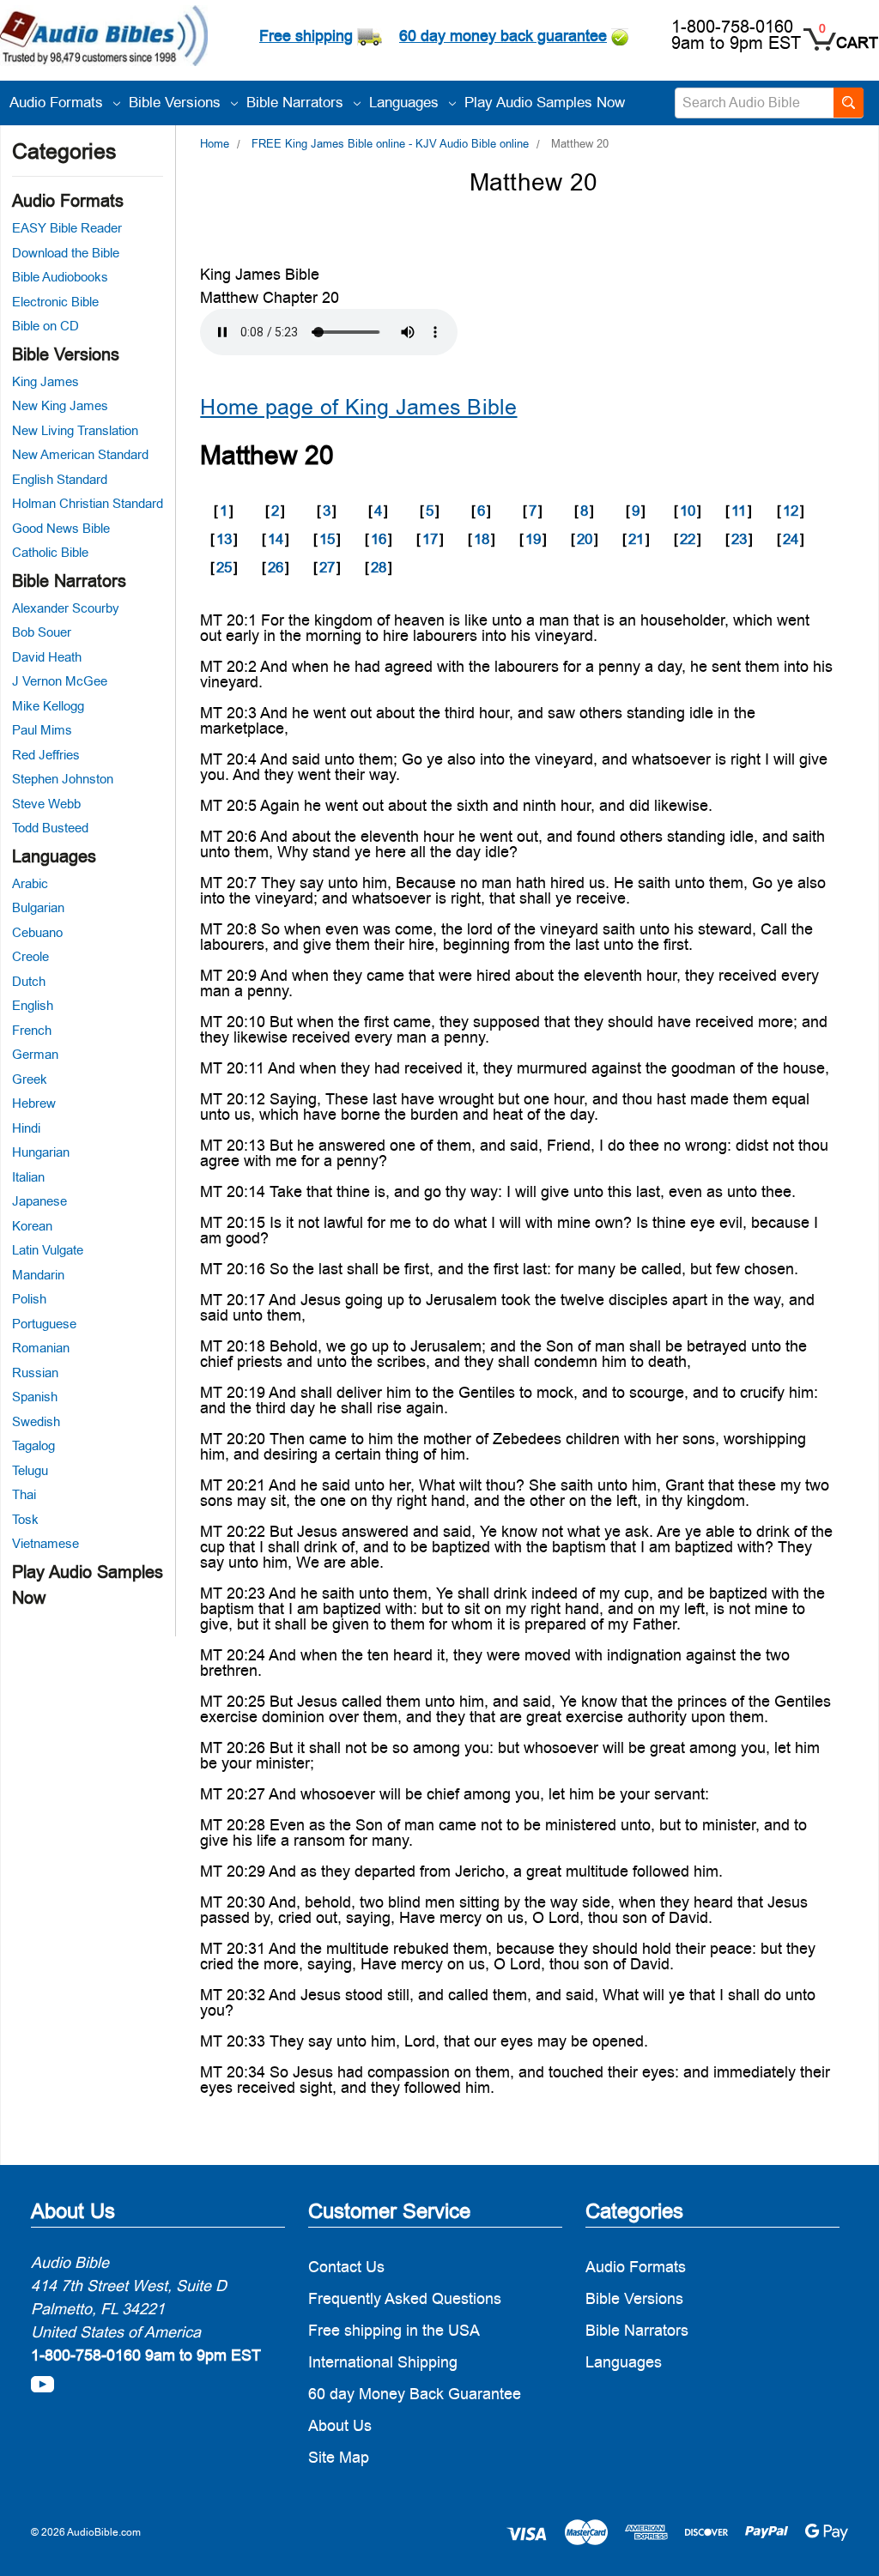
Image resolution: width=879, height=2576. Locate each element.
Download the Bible (66, 253)
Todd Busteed (50, 828)
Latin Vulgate (48, 1250)
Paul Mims (42, 730)
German (35, 1054)
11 (739, 511)
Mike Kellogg (48, 706)
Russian (35, 1373)
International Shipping (383, 2362)
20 (585, 539)
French (32, 1030)
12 (791, 511)
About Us (340, 2425)
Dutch (29, 981)
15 (327, 539)
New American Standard (80, 454)
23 (739, 539)
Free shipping (306, 36)
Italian (28, 1177)
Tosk (25, 1519)
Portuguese (44, 1324)
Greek (30, 1079)
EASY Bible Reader (67, 228)
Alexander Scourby (66, 608)
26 (276, 567)
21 (636, 539)
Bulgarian (38, 907)
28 (379, 567)
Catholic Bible (50, 552)
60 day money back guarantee (503, 36)
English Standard (60, 479)
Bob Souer (42, 632)
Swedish (36, 1421)
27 (327, 567)
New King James (60, 405)
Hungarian (41, 1152)
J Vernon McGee (60, 681)
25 (224, 567)
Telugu (30, 1470)
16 (379, 539)
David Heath (47, 657)
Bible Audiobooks (60, 277)
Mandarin (38, 1275)
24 (791, 539)
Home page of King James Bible (358, 407)
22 (688, 539)
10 (688, 511)
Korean (32, 1226)
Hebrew (34, 1103)
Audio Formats (58, 102)
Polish (29, 1299)
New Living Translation (75, 430)
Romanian (41, 1348)
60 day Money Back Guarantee (415, 2394)
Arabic (30, 883)
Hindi (26, 1128)
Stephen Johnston (63, 779)
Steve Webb (46, 804)
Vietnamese (45, 1543)
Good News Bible (61, 528)
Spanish (35, 1397)
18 (482, 539)
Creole (30, 956)
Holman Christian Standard (88, 503)
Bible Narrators (297, 102)
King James (45, 381)
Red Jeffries (46, 755)
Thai (24, 1494)
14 (276, 539)
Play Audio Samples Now (545, 102)
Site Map (339, 2457)
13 (224, 539)
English (33, 1005)
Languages (406, 102)
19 (533, 539)
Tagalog (33, 1445)
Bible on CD (45, 326)
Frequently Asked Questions (405, 2298)
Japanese (39, 1201)
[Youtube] (42, 2384)
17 (430, 539)
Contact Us (346, 2267)
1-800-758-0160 (732, 27)
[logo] (104, 38)
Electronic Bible (55, 302)
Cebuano (37, 932)
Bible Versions (177, 102)
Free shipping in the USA (394, 2330)
